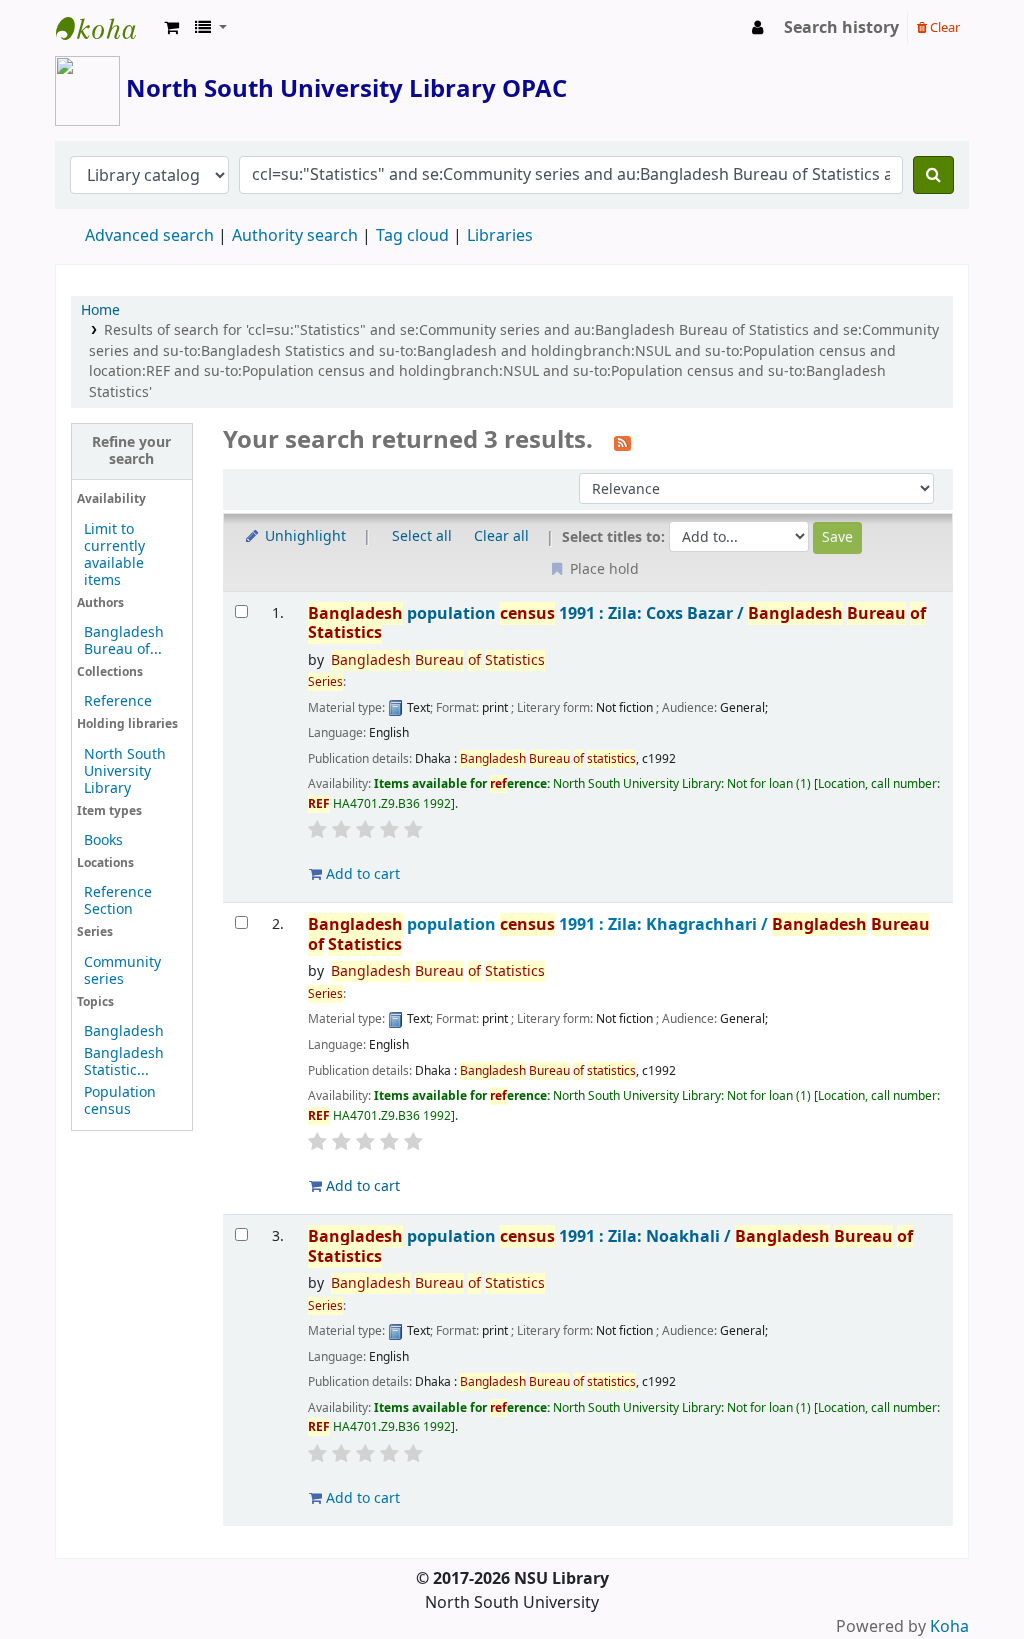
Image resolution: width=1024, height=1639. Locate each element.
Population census (120, 1101)
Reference (118, 701)
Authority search (295, 236)
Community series (122, 971)
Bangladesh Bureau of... (124, 641)
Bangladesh (124, 1031)
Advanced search (149, 236)
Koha (949, 1627)
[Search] (933, 175)
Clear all (501, 536)
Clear (943, 27)
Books (103, 840)
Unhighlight (303, 536)
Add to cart (361, 874)
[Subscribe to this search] (622, 442)
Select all (422, 536)
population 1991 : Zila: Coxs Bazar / (617, 623)
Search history (841, 28)
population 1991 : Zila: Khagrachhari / (619, 934)
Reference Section (118, 901)
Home (100, 310)
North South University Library (106, 28)
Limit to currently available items (114, 555)
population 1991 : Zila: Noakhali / (610, 1246)
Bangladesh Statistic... (124, 1062)
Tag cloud (412, 236)
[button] (171, 28)
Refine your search (131, 451)
